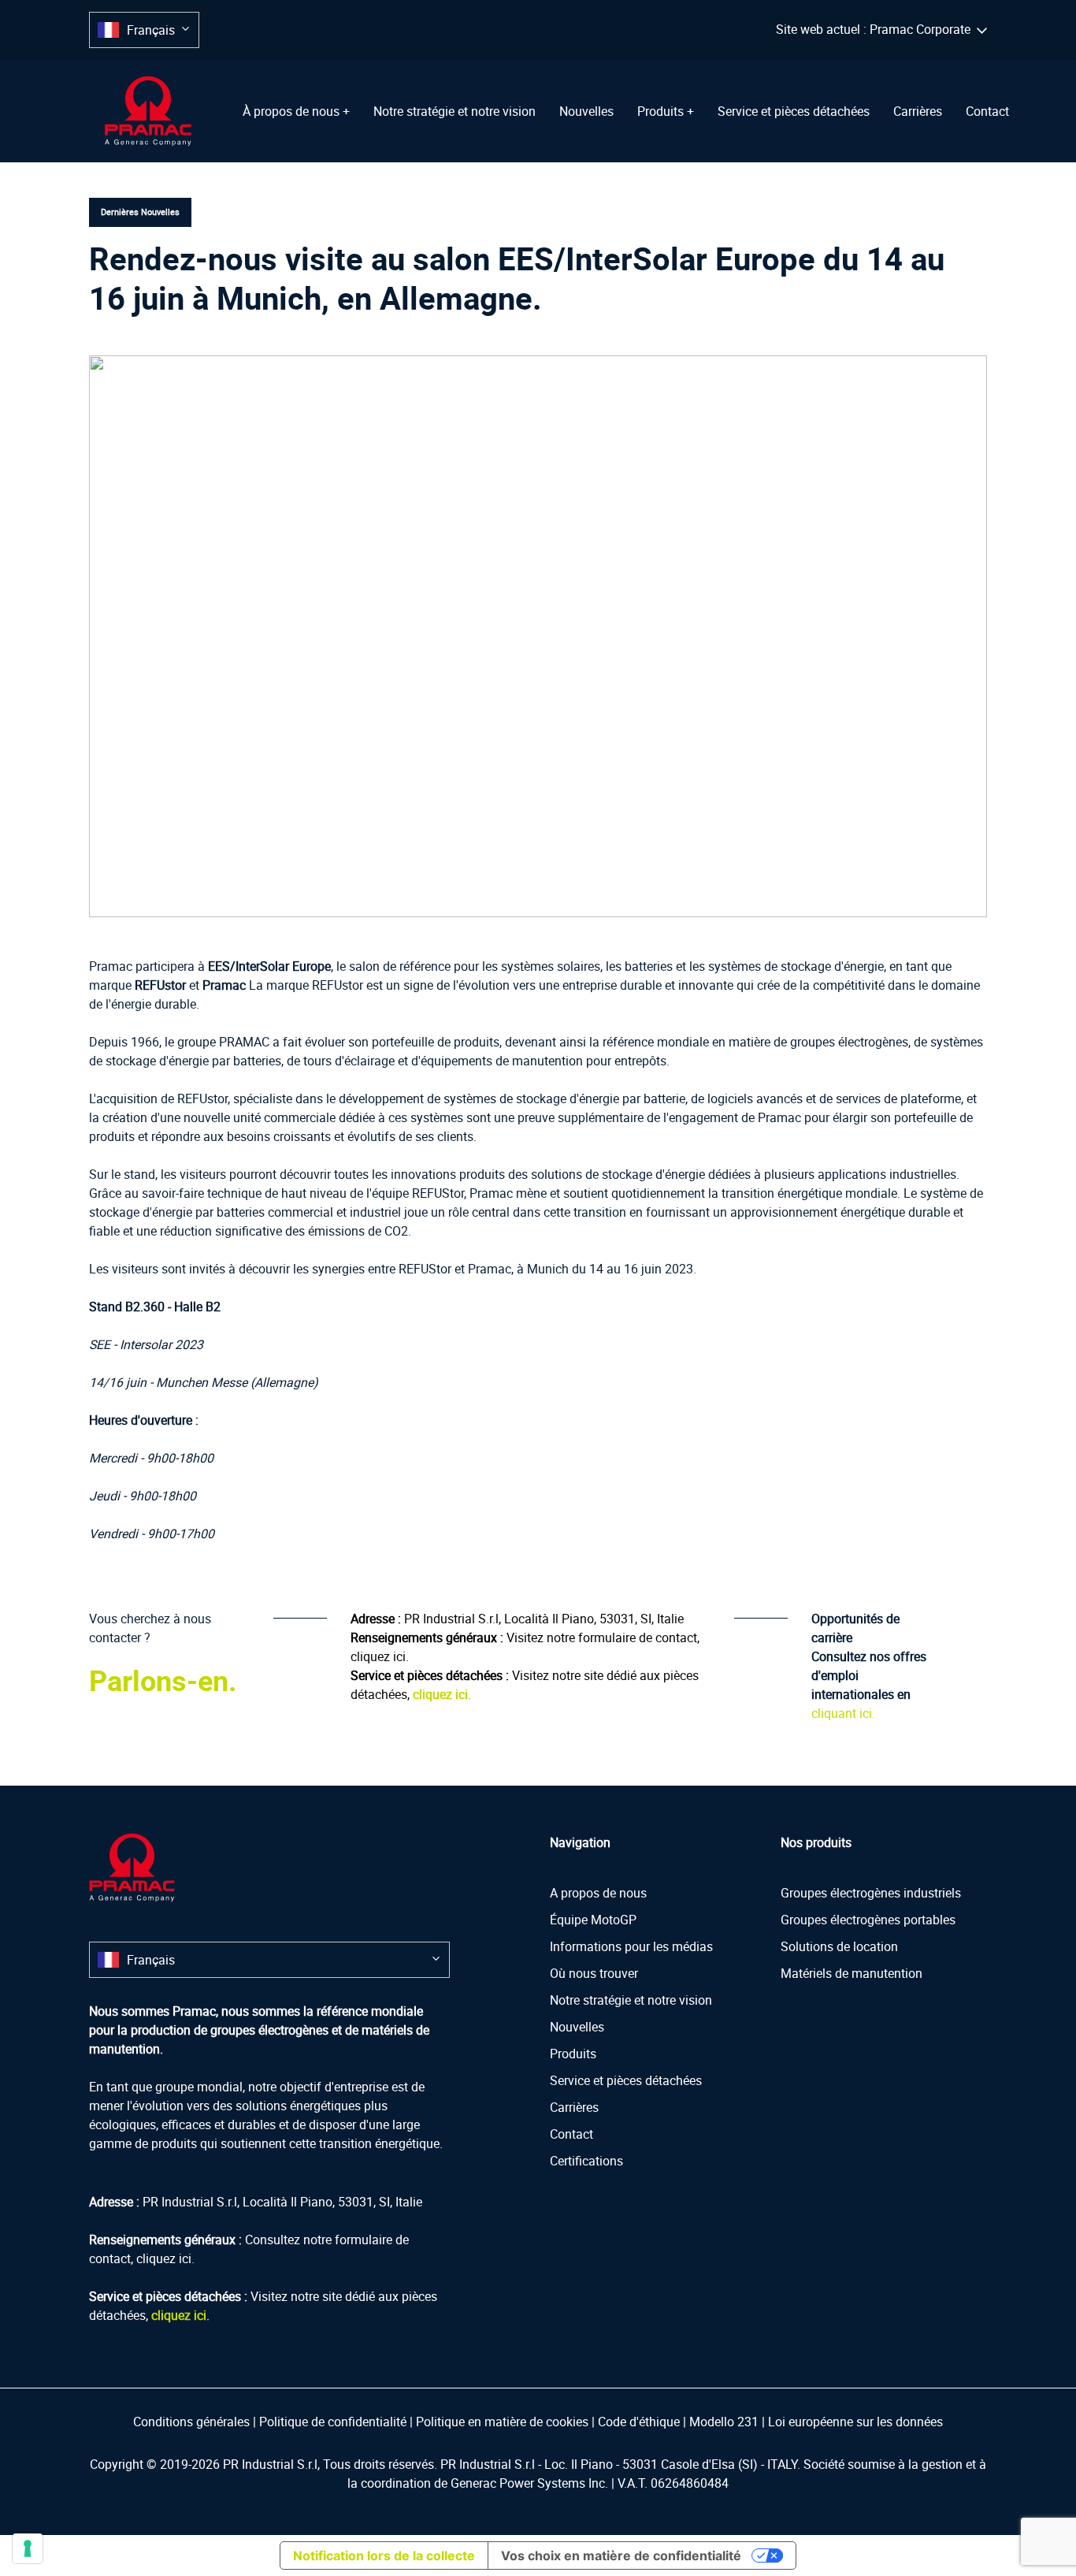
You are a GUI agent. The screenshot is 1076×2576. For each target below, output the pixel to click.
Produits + (666, 111)
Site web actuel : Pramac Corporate (876, 29)
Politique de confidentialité (333, 2422)
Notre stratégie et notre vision (455, 111)
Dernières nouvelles (140, 212)
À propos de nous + (296, 111)
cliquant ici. (843, 1713)
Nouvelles (586, 111)
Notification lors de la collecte (384, 2556)
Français (151, 30)
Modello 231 (724, 2422)
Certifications (586, 2161)
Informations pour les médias (631, 1946)
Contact (987, 111)
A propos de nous (598, 1893)
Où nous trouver (594, 1973)
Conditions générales (191, 2422)
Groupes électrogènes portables (868, 1920)
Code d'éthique (639, 2422)
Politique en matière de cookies (502, 2422)
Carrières (918, 111)
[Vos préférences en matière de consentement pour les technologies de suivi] (28, 2548)
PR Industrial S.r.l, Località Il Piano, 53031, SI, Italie (544, 1619)
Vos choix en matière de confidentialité (621, 2556)
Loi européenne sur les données (855, 2422)
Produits (573, 2054)
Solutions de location (839, 1946)
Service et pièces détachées (794, 111)
